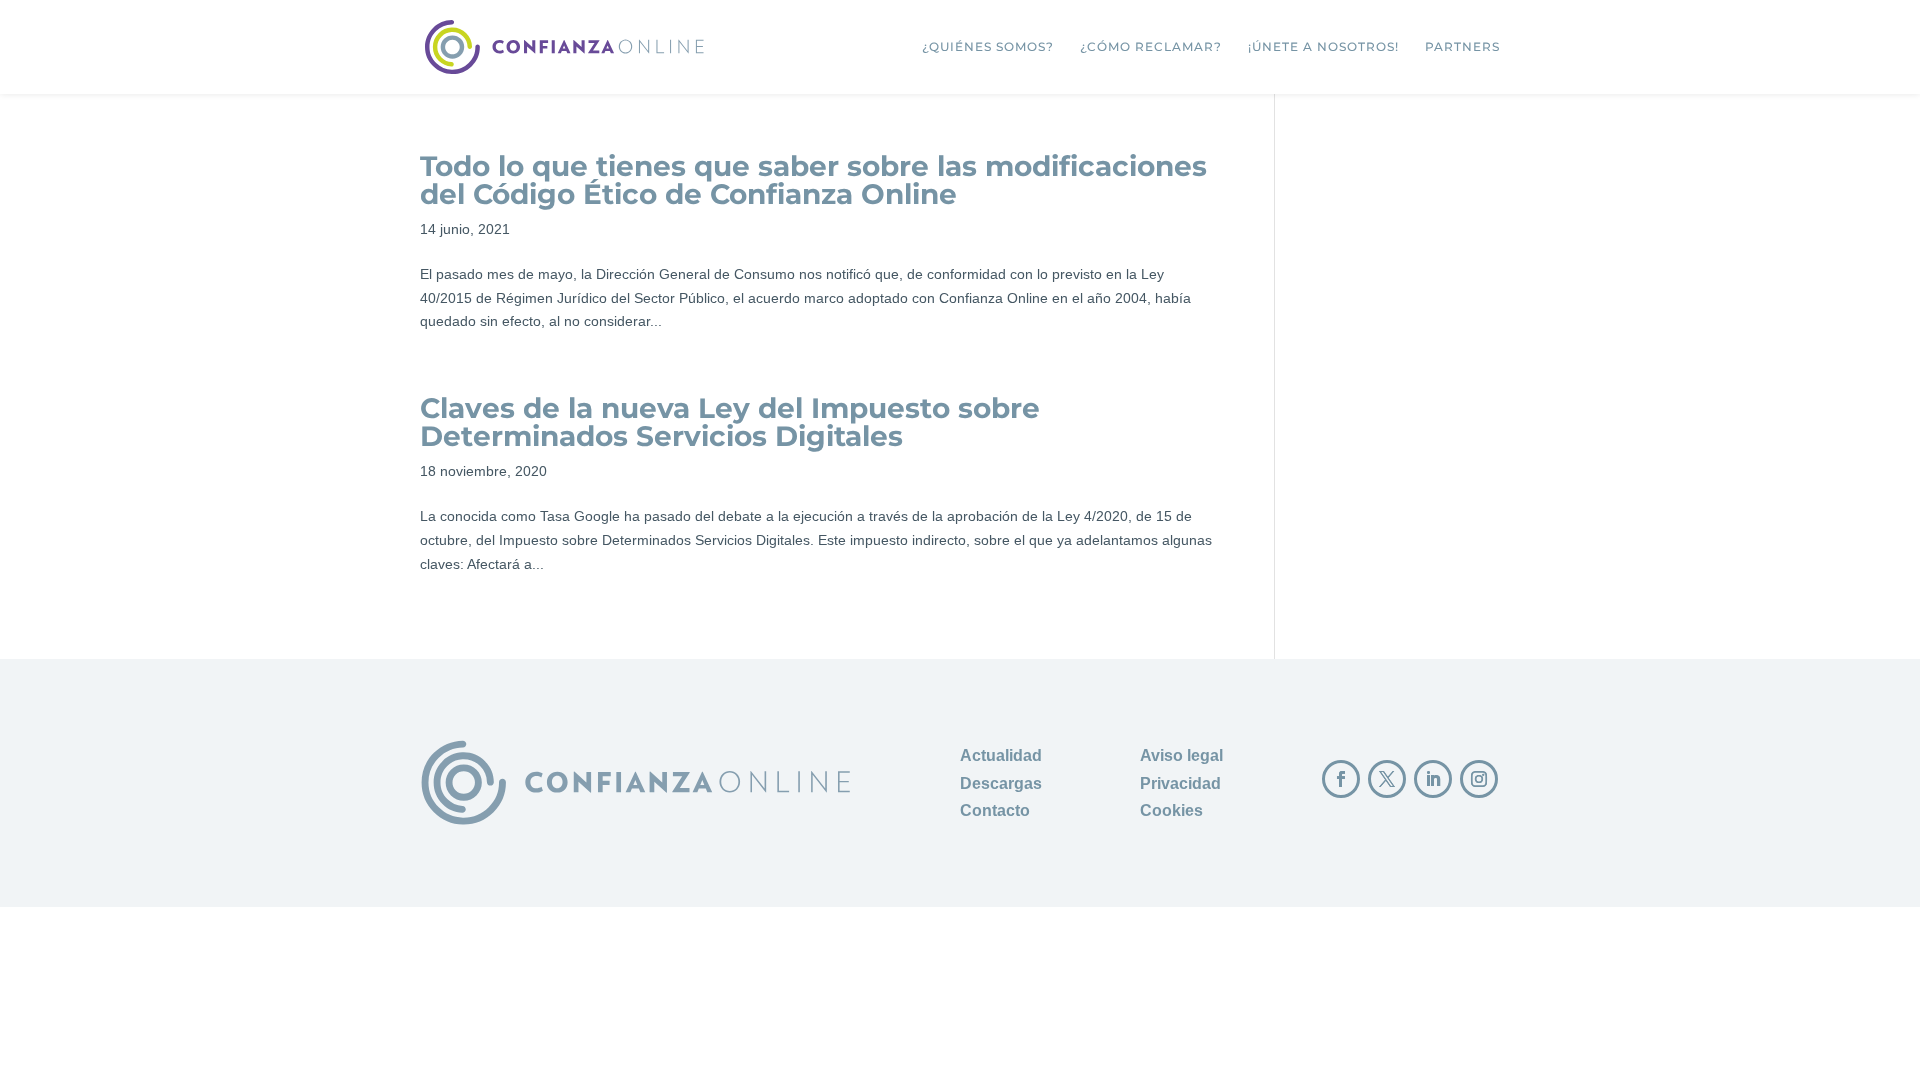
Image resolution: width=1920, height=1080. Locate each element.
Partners (1462, 47)
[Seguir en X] (1387, 779)
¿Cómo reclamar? (1151, 47)
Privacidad (1180, 783)
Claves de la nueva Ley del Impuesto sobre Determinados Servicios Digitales (730, 422)
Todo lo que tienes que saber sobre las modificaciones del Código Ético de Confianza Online (813, 180)
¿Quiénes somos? (988, 47)
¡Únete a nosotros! (1323, 47)
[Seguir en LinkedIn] (1433, 779)
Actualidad (1001, 755)
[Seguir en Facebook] (1341, 779)
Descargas (1001, 783)
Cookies (1171, 810)
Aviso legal (1181, 755)
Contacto (995, 810)
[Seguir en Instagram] (1479, 779)
